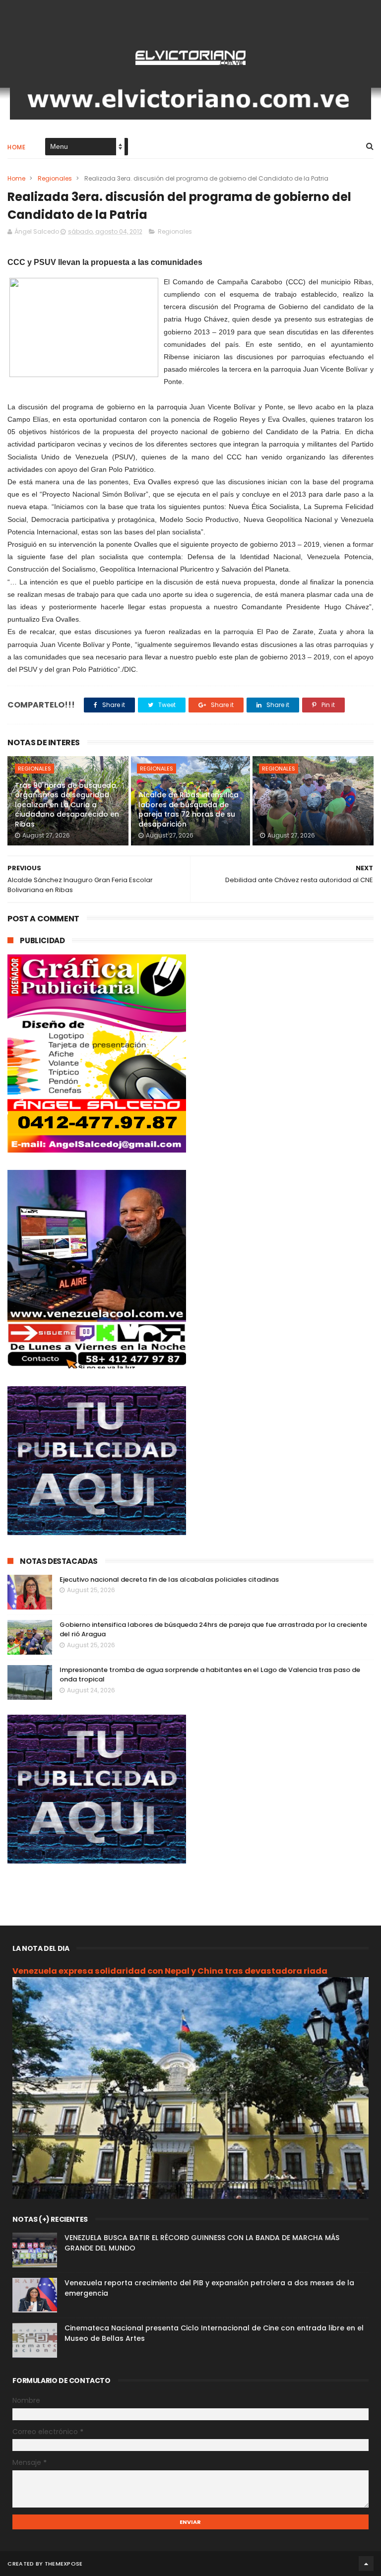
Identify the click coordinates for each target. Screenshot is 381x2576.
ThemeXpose (64, 2564)
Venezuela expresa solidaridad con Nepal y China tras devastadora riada (170, 1971)
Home (16, 147)
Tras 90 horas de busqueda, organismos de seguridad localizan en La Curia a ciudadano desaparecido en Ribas (67, 805)
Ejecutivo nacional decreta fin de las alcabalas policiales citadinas (169, 1579)
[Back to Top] (366, 2564)
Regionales (55, 178)
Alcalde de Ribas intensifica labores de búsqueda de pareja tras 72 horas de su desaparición (189, 809)
